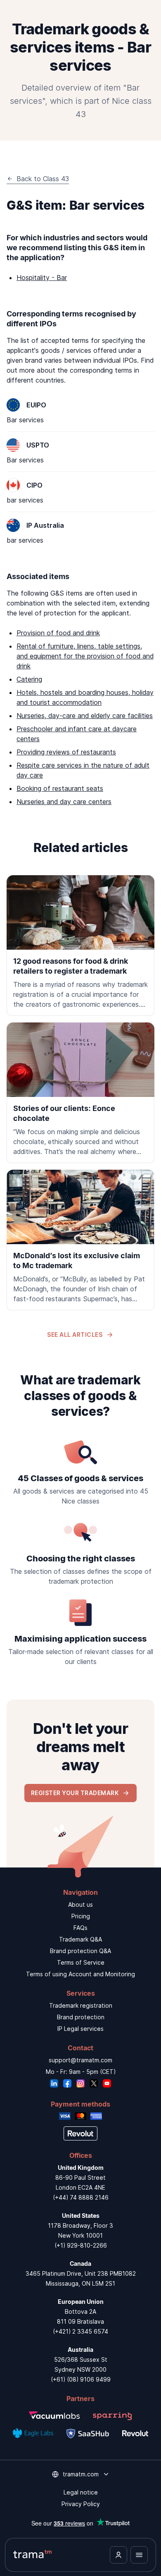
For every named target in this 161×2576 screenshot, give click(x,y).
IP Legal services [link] (80, 2029)
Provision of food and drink (58, 633)
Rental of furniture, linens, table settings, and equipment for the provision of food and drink (85, 656)
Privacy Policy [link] (81, 2504)
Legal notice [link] (81, 2492)
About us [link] (80, 1904)
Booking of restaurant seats (60, 788)
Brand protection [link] (81, 2017)
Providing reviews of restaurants (66, 752)
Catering (29, 679)
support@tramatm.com (80, 2060)
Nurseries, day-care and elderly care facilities (85, 716)
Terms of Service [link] (81, 1962)
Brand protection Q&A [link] (80, 1951)
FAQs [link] (80, 1928)
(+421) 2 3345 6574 (80, 2331)
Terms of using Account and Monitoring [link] (80, 1974)
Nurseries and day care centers (64, 802)
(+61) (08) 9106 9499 (81, 2379)
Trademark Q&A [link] (80, 1939)
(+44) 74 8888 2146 (81, 2197)
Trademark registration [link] (81, 2005)
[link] (80, 946)
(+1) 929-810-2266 (81, 2245)
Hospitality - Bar (42, 278)
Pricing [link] (81, 1916)
